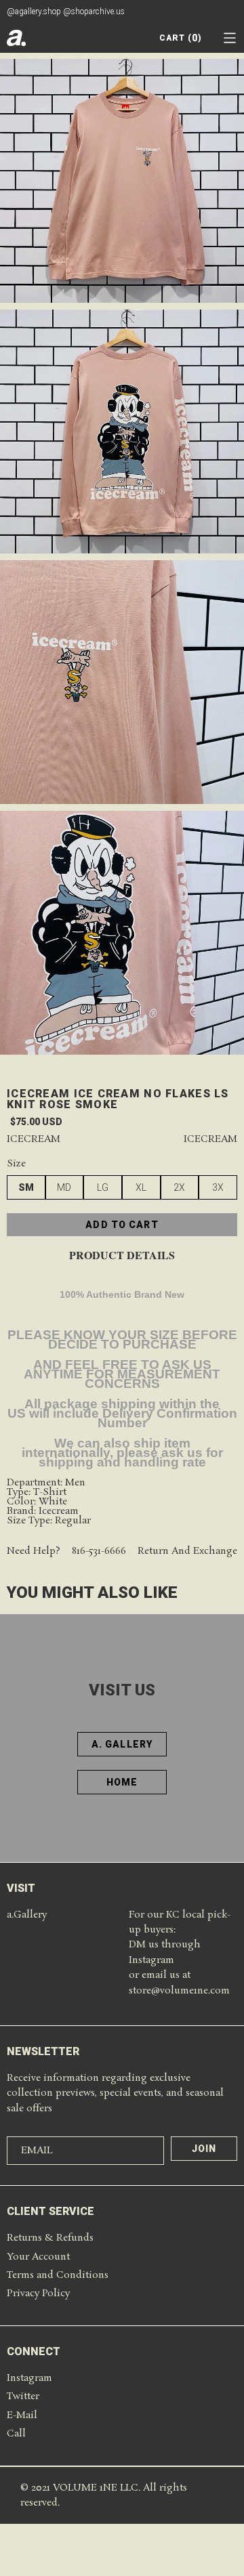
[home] (16, 38)
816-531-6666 (99, 1551)
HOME (122, 1782)
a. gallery (122, 1744)
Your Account (38, 2257)
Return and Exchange (187, 1551)
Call (16, 2434)
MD (64, 1187)
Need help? (34, 1551)
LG (103, 1187)
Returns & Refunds (50, 2238)
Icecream (34, 1140)
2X (179, 1187)
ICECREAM (210, 1140)
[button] (230, 38)
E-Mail (22, 2415)
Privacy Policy (38, 2294)
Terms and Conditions (58, 2275)
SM (26, 1187)
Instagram (29, 2378)
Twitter (23, 2396)
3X (218, 1187)
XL (141, 1187)
